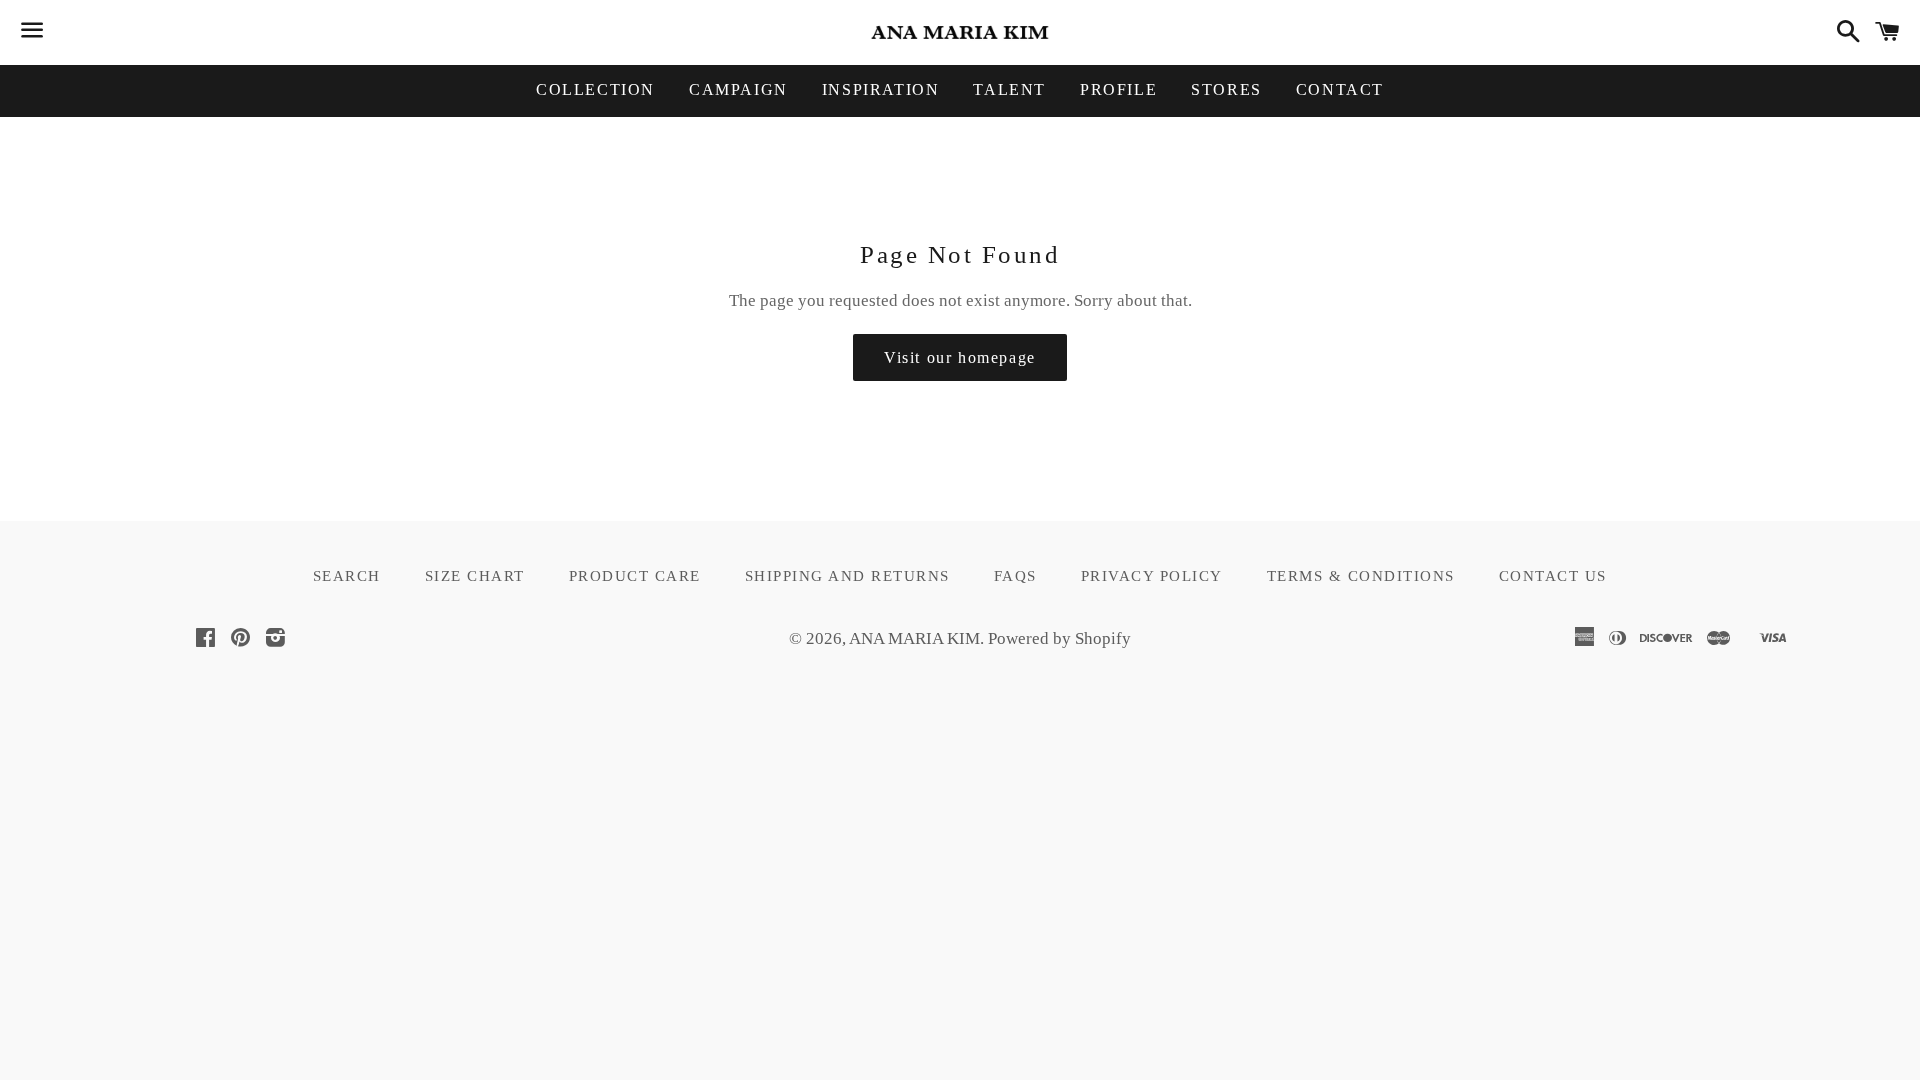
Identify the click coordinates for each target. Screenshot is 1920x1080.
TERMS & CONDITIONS (1361, 576)
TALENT (1009, 89)
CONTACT (1340, 89)
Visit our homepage (960, 357)
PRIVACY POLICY (1152, 576)
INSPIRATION (881, 89)
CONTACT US (1553, 576)
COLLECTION (595, 89)
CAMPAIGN (738, 89)
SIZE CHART (475, 576)
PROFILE (1118, 89)
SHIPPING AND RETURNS (847, 576)
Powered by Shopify (1059, 638)
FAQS (1015, 576)
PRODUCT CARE (635, 576)
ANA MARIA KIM (914, 638)
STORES (1226, 89)
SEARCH (347, 576)
